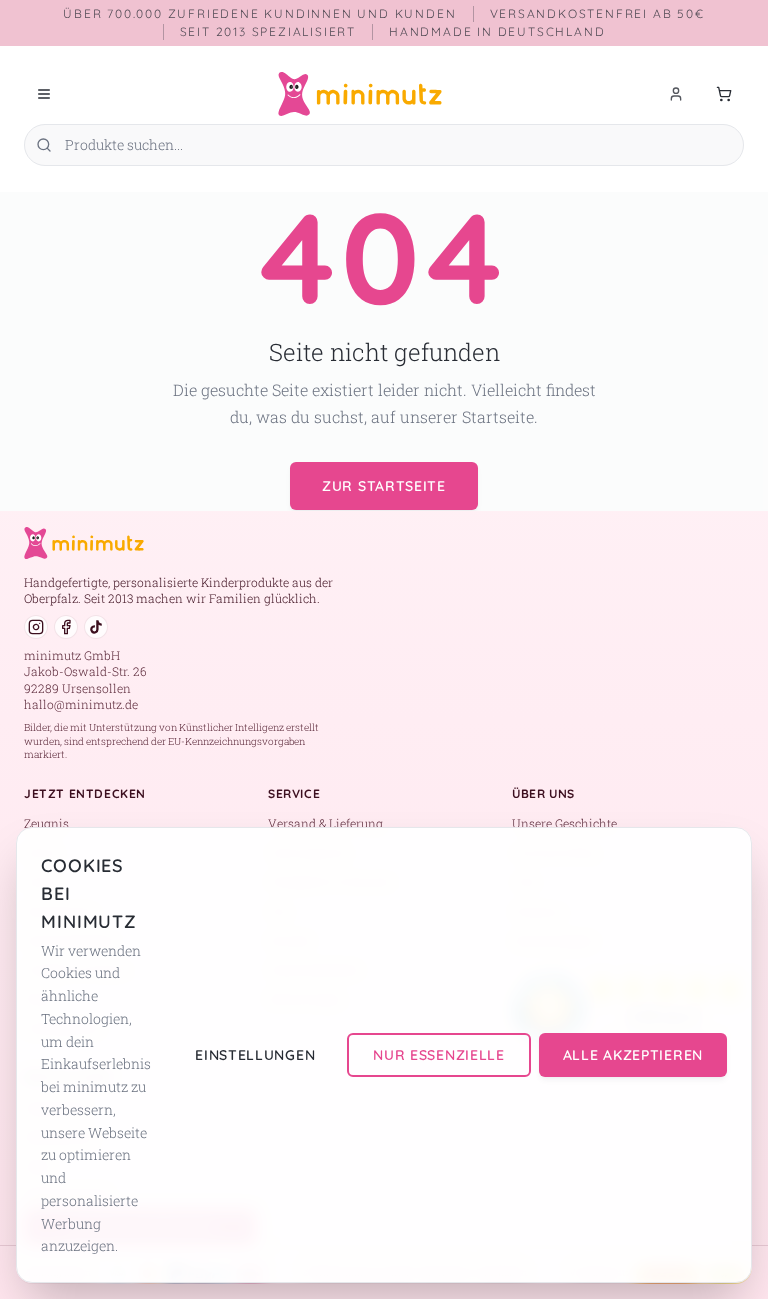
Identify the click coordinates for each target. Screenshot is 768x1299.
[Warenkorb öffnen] (724, 94)
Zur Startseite (384, 486)
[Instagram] (36, 627)
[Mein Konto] (676, 94)
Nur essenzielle (439, 1055)
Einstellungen (255, 1055)
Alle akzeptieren (633, 1055)
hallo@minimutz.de (81, 704)
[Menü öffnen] (44, 94)
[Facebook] (66, 627)
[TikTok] (96, 627)
